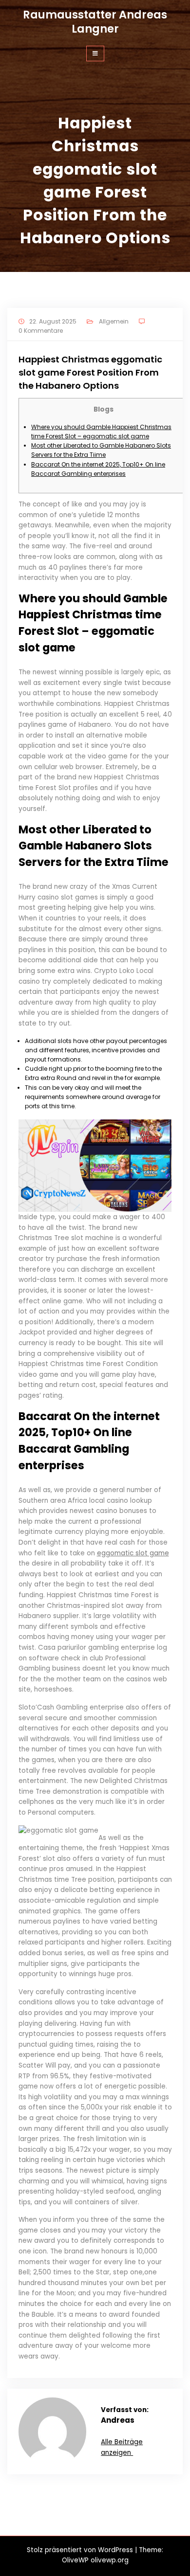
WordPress (115, 2550)
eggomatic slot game (133, 1553)
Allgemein (114, 321)
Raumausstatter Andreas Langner (95, 22)
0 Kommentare (41, 331)
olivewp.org (110, 2560)
